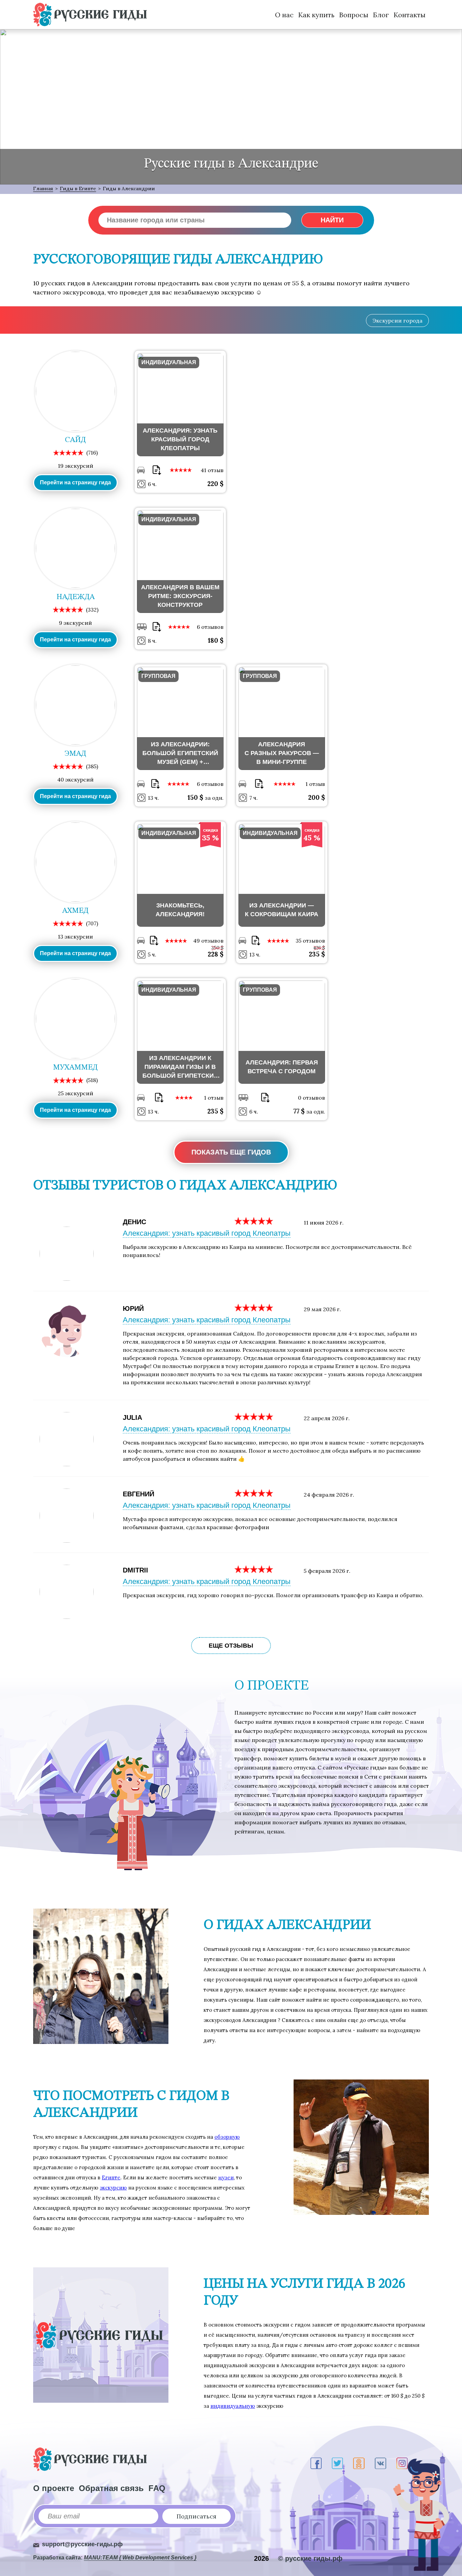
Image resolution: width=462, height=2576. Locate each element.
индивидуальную (233, 2406)
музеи (226, 2177)
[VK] (380, 2463)
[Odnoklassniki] (359, 2463)
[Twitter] (337, 2463)
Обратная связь (111, 2488)
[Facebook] (316, 2463)
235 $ (317, 954)
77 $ (300, 1111)
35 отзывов (310, 941)
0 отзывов (311, 1098)
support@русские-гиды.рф (82, 2544)
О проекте (54, 2488)
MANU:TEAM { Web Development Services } (140, 2558)
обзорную (227, 2137)
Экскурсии (397, 321)
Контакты (410, 15)
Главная (43, 189)
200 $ (317, 797)
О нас (284, 15)
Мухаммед (75, 1067)
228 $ (216, 954)
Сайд (75, 440)
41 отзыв (212, 470)
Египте (111, 2177)
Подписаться (197, 2516)
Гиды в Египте (78, 189)
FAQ (157, 2488)
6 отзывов (210, 627)
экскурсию (113, 2188)
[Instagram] (402, 2463)
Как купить (316, 15)
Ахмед (75, 911)
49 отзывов (208, 941)
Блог (381, 15)
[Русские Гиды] (90, 15)
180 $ (216, 640)
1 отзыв (315, 784)
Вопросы (354, 15)
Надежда (76, 597)
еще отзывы (231, 1646)
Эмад (75, 754)
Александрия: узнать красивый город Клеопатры (207, 1233)
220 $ (215, 484)
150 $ (196, 797)
